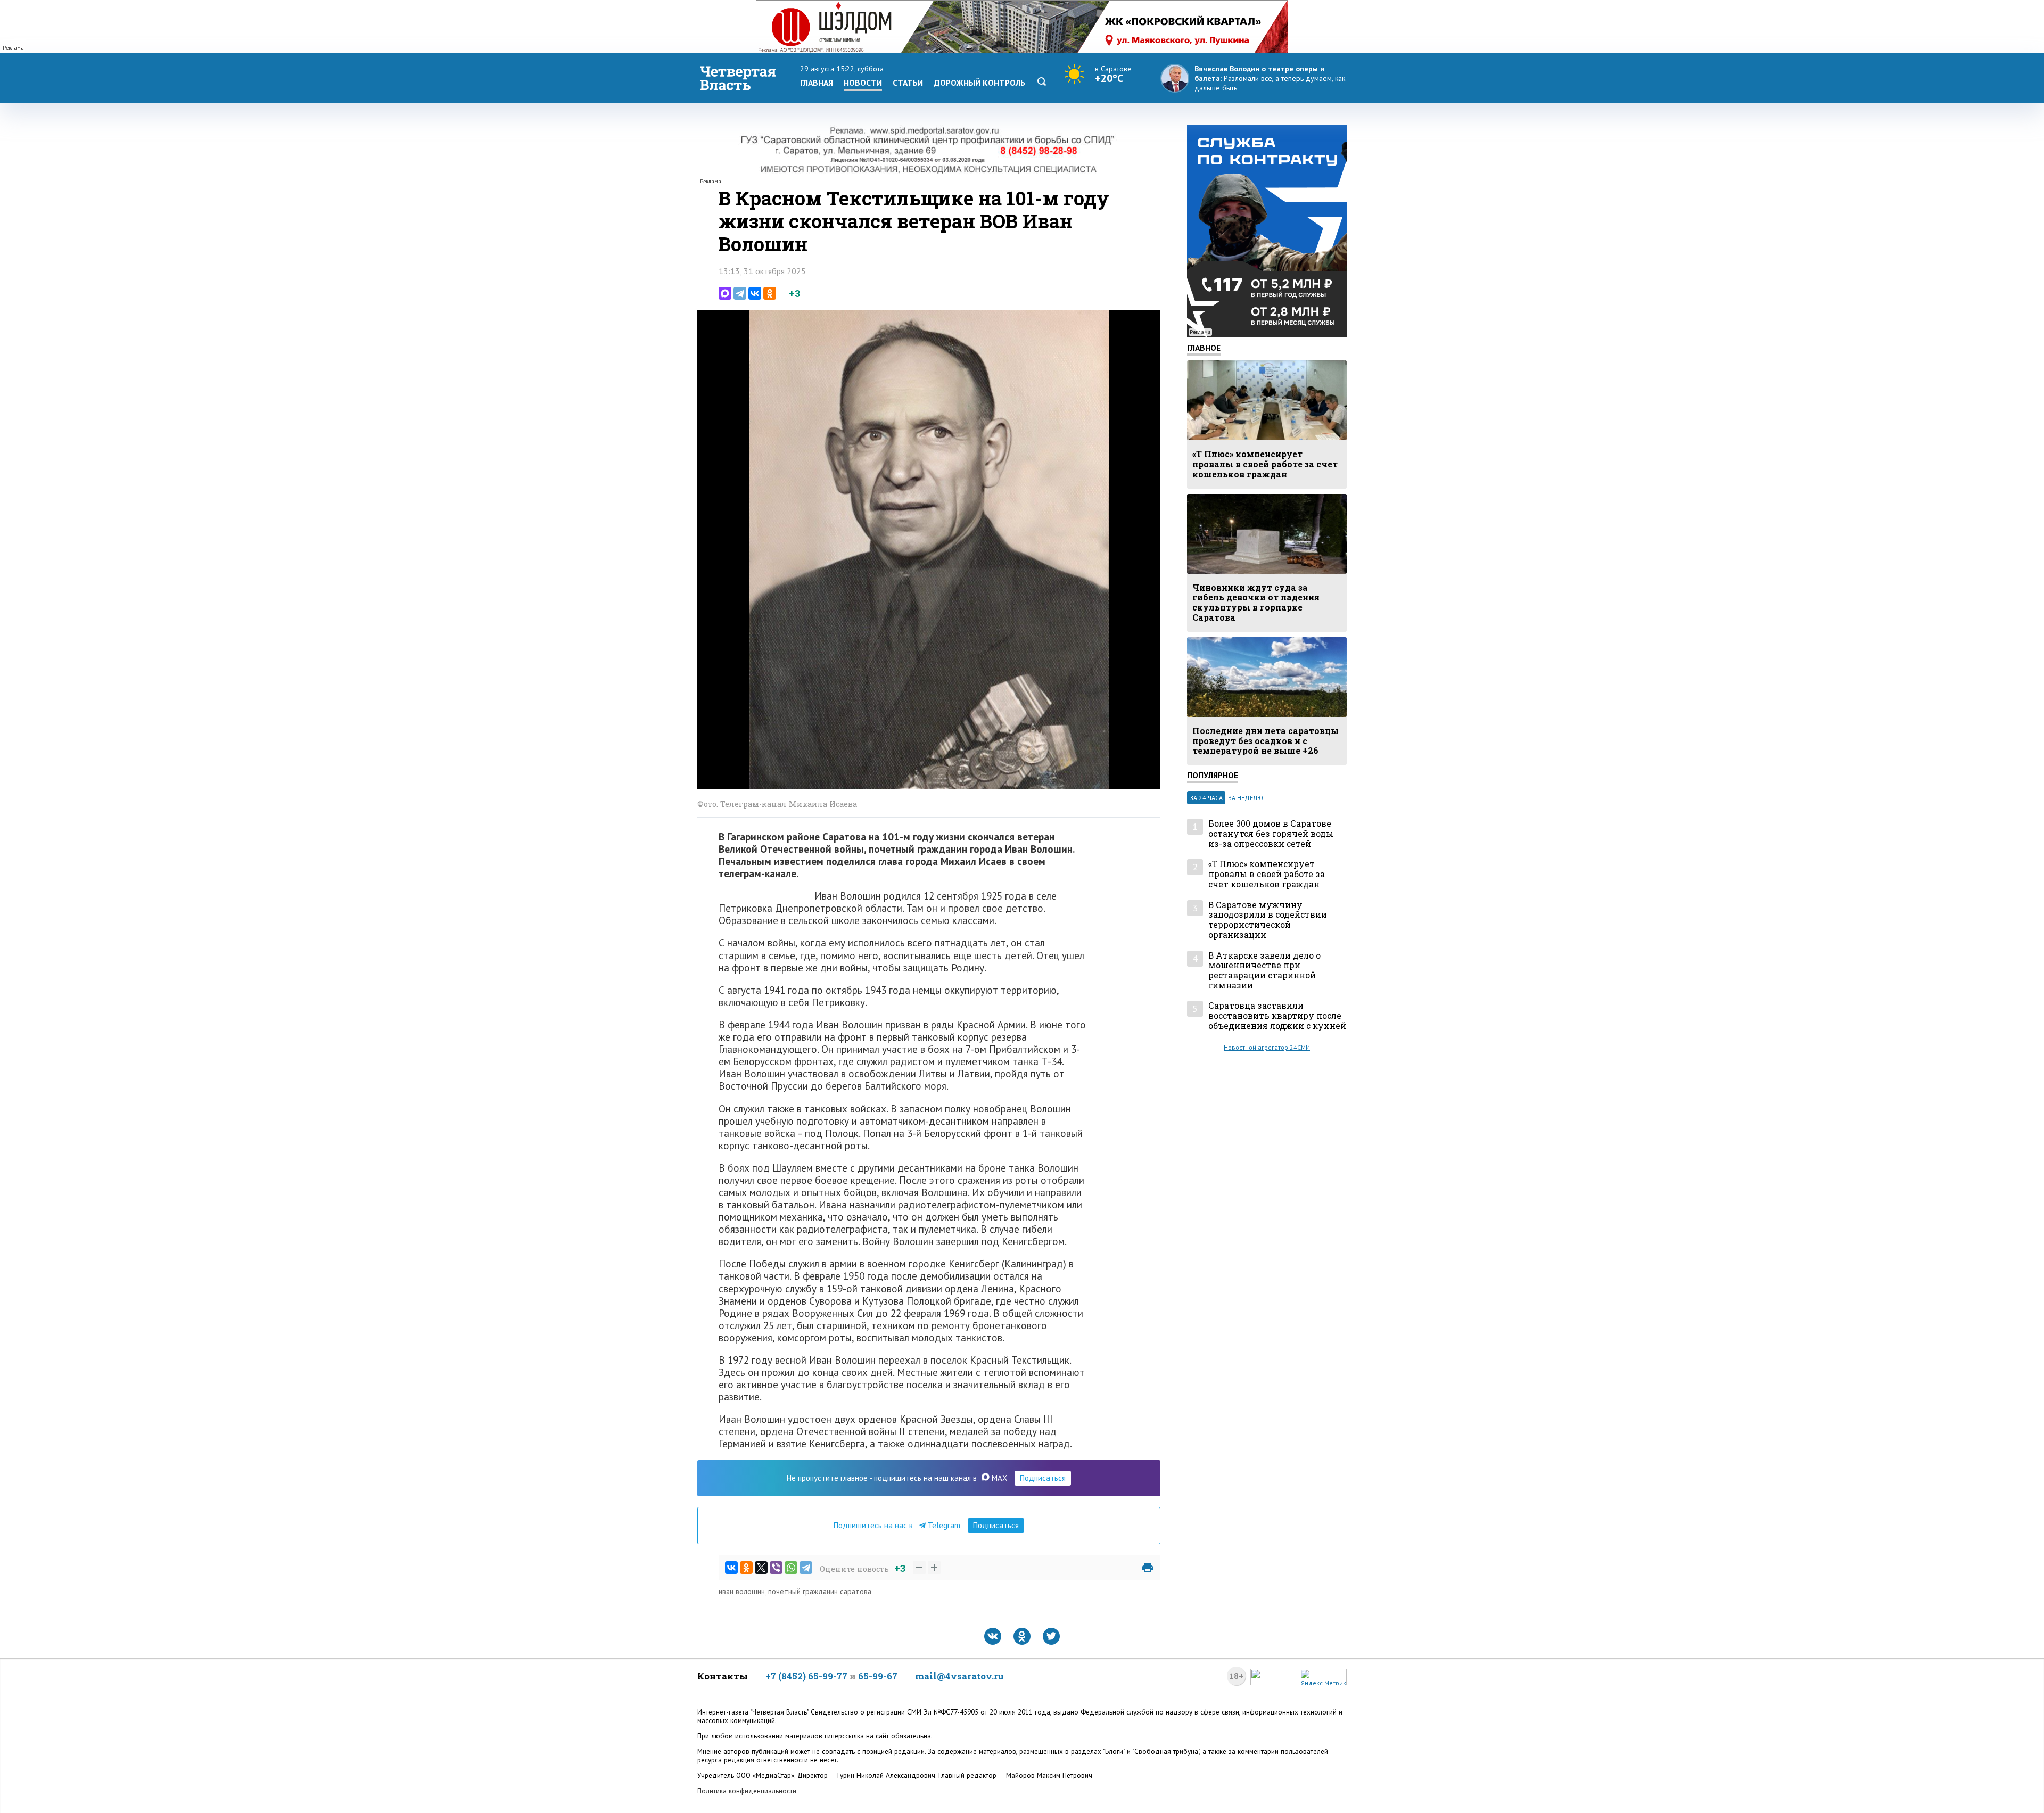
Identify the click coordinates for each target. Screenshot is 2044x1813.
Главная (817, 83)
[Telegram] (740, 293)
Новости (863, 83)
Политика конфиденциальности (747, 1791)
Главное (1204, 348)
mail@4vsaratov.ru (959, 1676)
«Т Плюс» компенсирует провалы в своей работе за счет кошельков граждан (1267, 874)
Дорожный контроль (979, 83)
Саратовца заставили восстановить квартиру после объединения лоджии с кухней (1277, 1016)
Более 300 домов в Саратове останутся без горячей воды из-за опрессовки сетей (1271, 834)
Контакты (723, 1676)
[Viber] (776, 1568)
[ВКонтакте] (755, 293)
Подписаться (1043, 1478)
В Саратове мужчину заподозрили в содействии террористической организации (1268, 920)
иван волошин (742, 1591)
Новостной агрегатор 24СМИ (1267, 1047)
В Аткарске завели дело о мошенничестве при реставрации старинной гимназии (1264, 971)
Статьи (908, 83)
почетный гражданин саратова (820, 1591)
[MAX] (725, 293)
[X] (761, 1568)
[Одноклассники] (770, 293)
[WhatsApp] (791, 1568)
